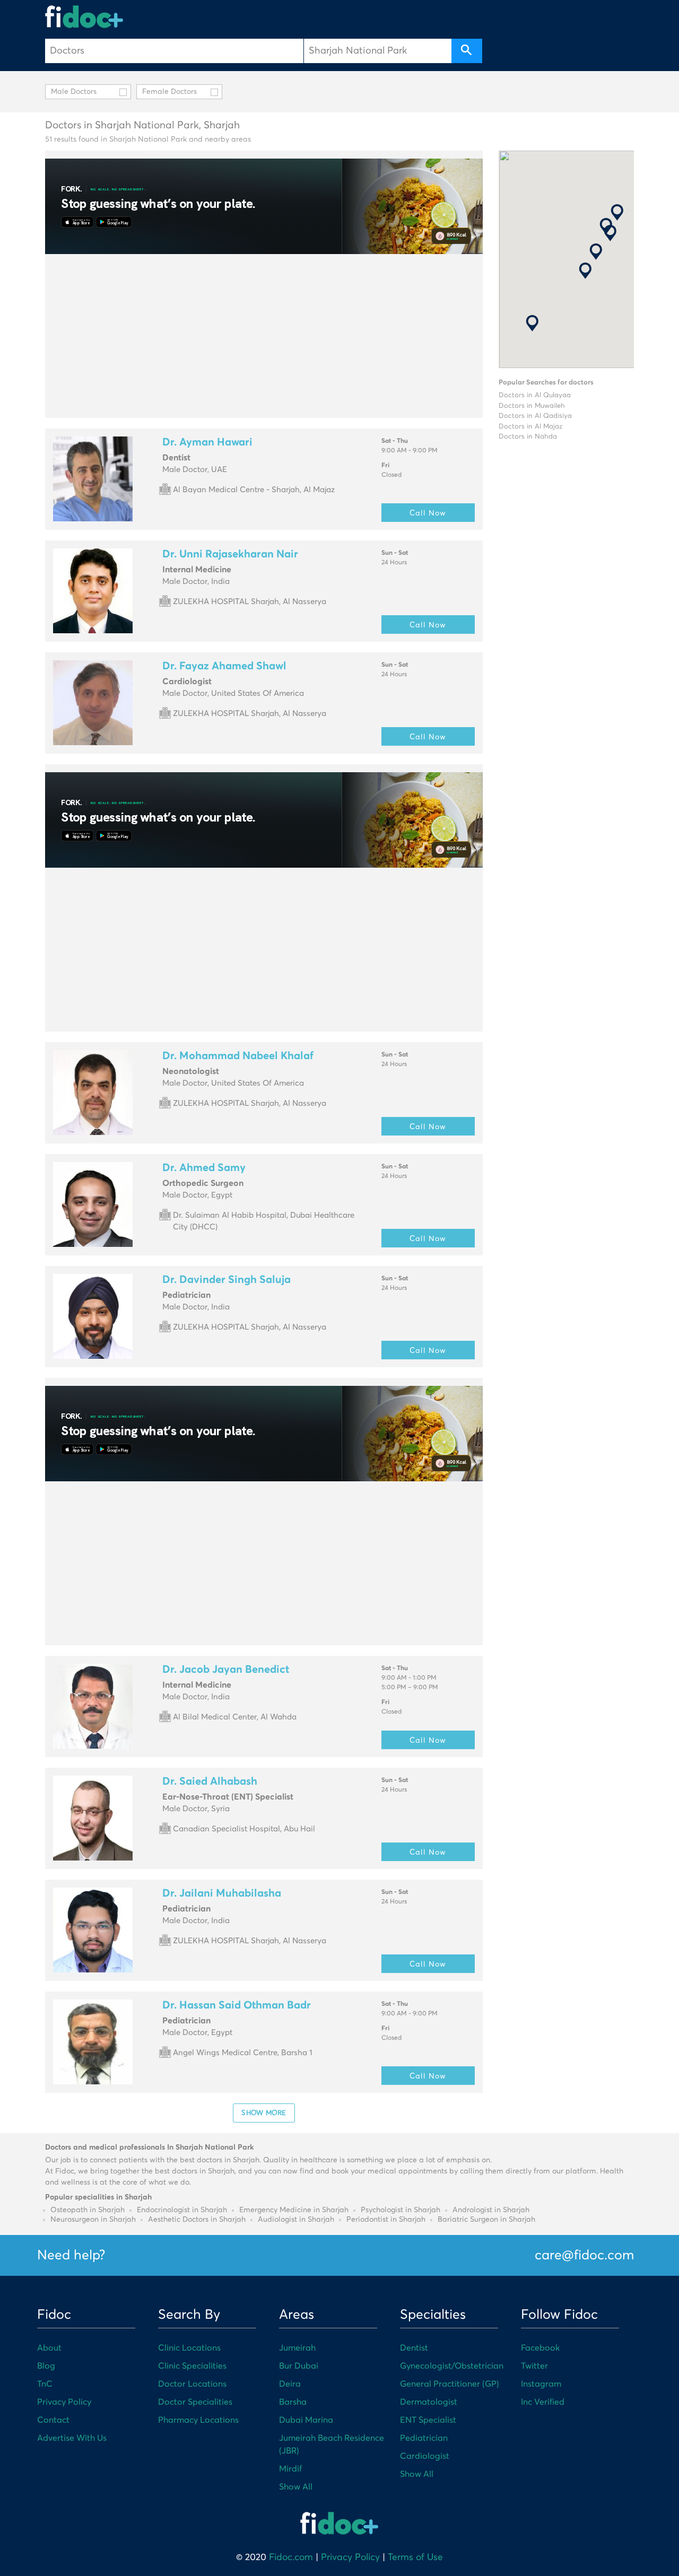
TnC (45, 2384)
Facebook (540, 2348)
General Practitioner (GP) (450, 2384)
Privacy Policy (64, 2402)
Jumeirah (297, 2348)
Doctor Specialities (195, 2402)
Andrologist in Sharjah (491, 2210)
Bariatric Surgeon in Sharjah (486, 2220)
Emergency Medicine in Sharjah (294, 2210)
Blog (46, 2366)
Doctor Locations (192, 2384)
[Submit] (467, 51)
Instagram (541, 2384)
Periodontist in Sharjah (386, 2220)
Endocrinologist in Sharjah (182, 2210)
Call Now (428, 513)
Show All (296, 2487)
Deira (290, 2384)
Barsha (293, 2402)
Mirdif (290, 2469)
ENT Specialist (428, 2420)
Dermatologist (429, 2402)
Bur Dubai (299, 2366)
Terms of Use (415, 2557)
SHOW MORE (264, 2112)
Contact (53, 2420)
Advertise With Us (72, 2438)
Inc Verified (543, 2402)
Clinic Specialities (192, 2366)
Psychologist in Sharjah (401, 2210)
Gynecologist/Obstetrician (452, 2366)
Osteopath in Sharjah (88, 2210)
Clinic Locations (189, 2348)
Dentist (414, 2348)
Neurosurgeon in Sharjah (93, 2220)
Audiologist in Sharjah (296, 2220)
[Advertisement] (264, 336)
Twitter (534, 2366)
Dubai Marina (306, 2420)
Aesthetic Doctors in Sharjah (197, 2220)
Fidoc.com (291, 2557)
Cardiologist (425, 2456)
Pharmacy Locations (198, 2420)
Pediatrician (424, 2438)
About (49, 2348)
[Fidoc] (84, 17)
